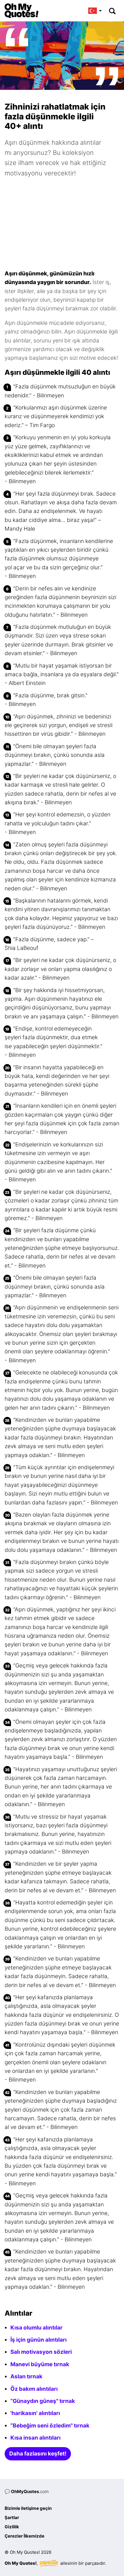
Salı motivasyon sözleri (41, 2352)
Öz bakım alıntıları (34, 2389)
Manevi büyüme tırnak (40, 2364)
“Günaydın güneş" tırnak (43, 2401)
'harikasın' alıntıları (35, 2413)
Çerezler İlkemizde (25, 2536)
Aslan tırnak (26, 2376)
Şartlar (12, 2517)
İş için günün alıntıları (38, 2340)
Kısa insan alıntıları (35, 2438)
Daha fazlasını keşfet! (38, 2454)
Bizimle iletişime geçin (28, 2508)
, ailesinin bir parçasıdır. (55, 2563)
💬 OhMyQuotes (27, 2491)
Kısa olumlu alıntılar (36, 2328)
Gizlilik (12, 2527)
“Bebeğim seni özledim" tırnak (50, 2426)
